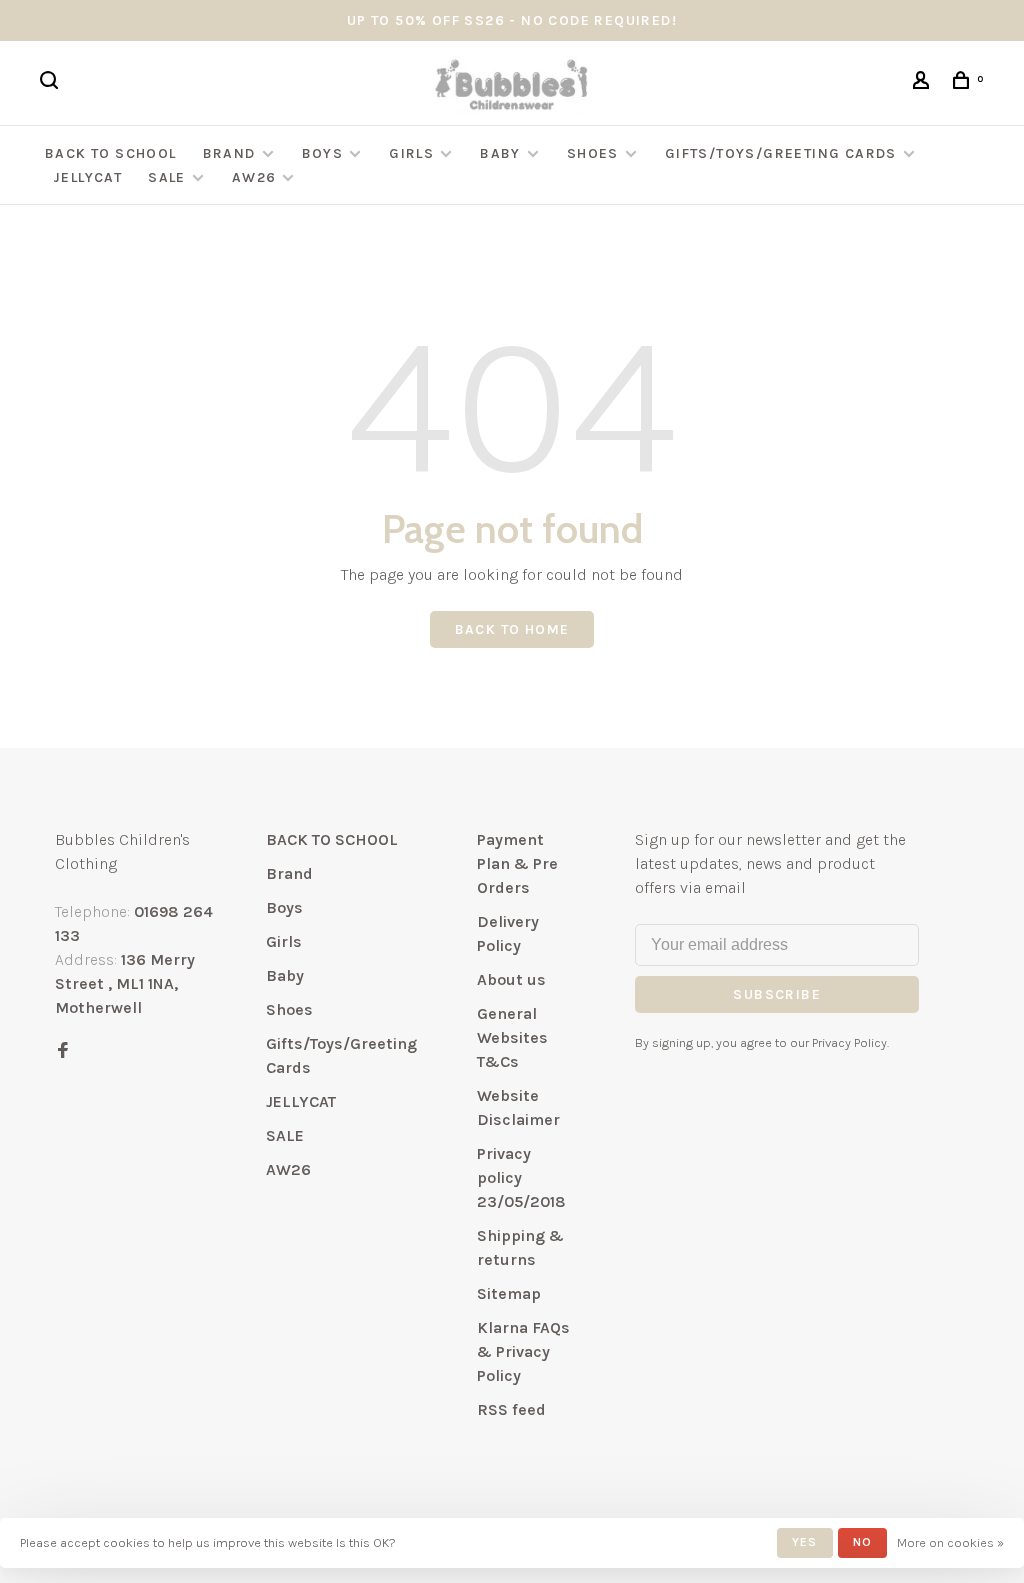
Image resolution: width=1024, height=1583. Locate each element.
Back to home (512, 629)
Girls (411, 153)
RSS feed (511, 1409)
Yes (805, 1542)
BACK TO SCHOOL (111, 153)
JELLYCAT (87, 177)
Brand (229, 153)
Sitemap (509, 1293)
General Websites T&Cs (512, 1037)
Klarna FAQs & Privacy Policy (523, 1351)
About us (511, 979)
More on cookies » (950, 1542)
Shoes (593, 153)
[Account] (924, 83)
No (862, 1542)
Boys (323, 153)
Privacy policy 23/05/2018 (521, 1177)
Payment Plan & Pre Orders (517, 863)
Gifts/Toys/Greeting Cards (783, 153)
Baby (500, 153)
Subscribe (777, 994)
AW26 (254, 177)
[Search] (52, 83)
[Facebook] (63, 1051)
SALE (167, 177)
